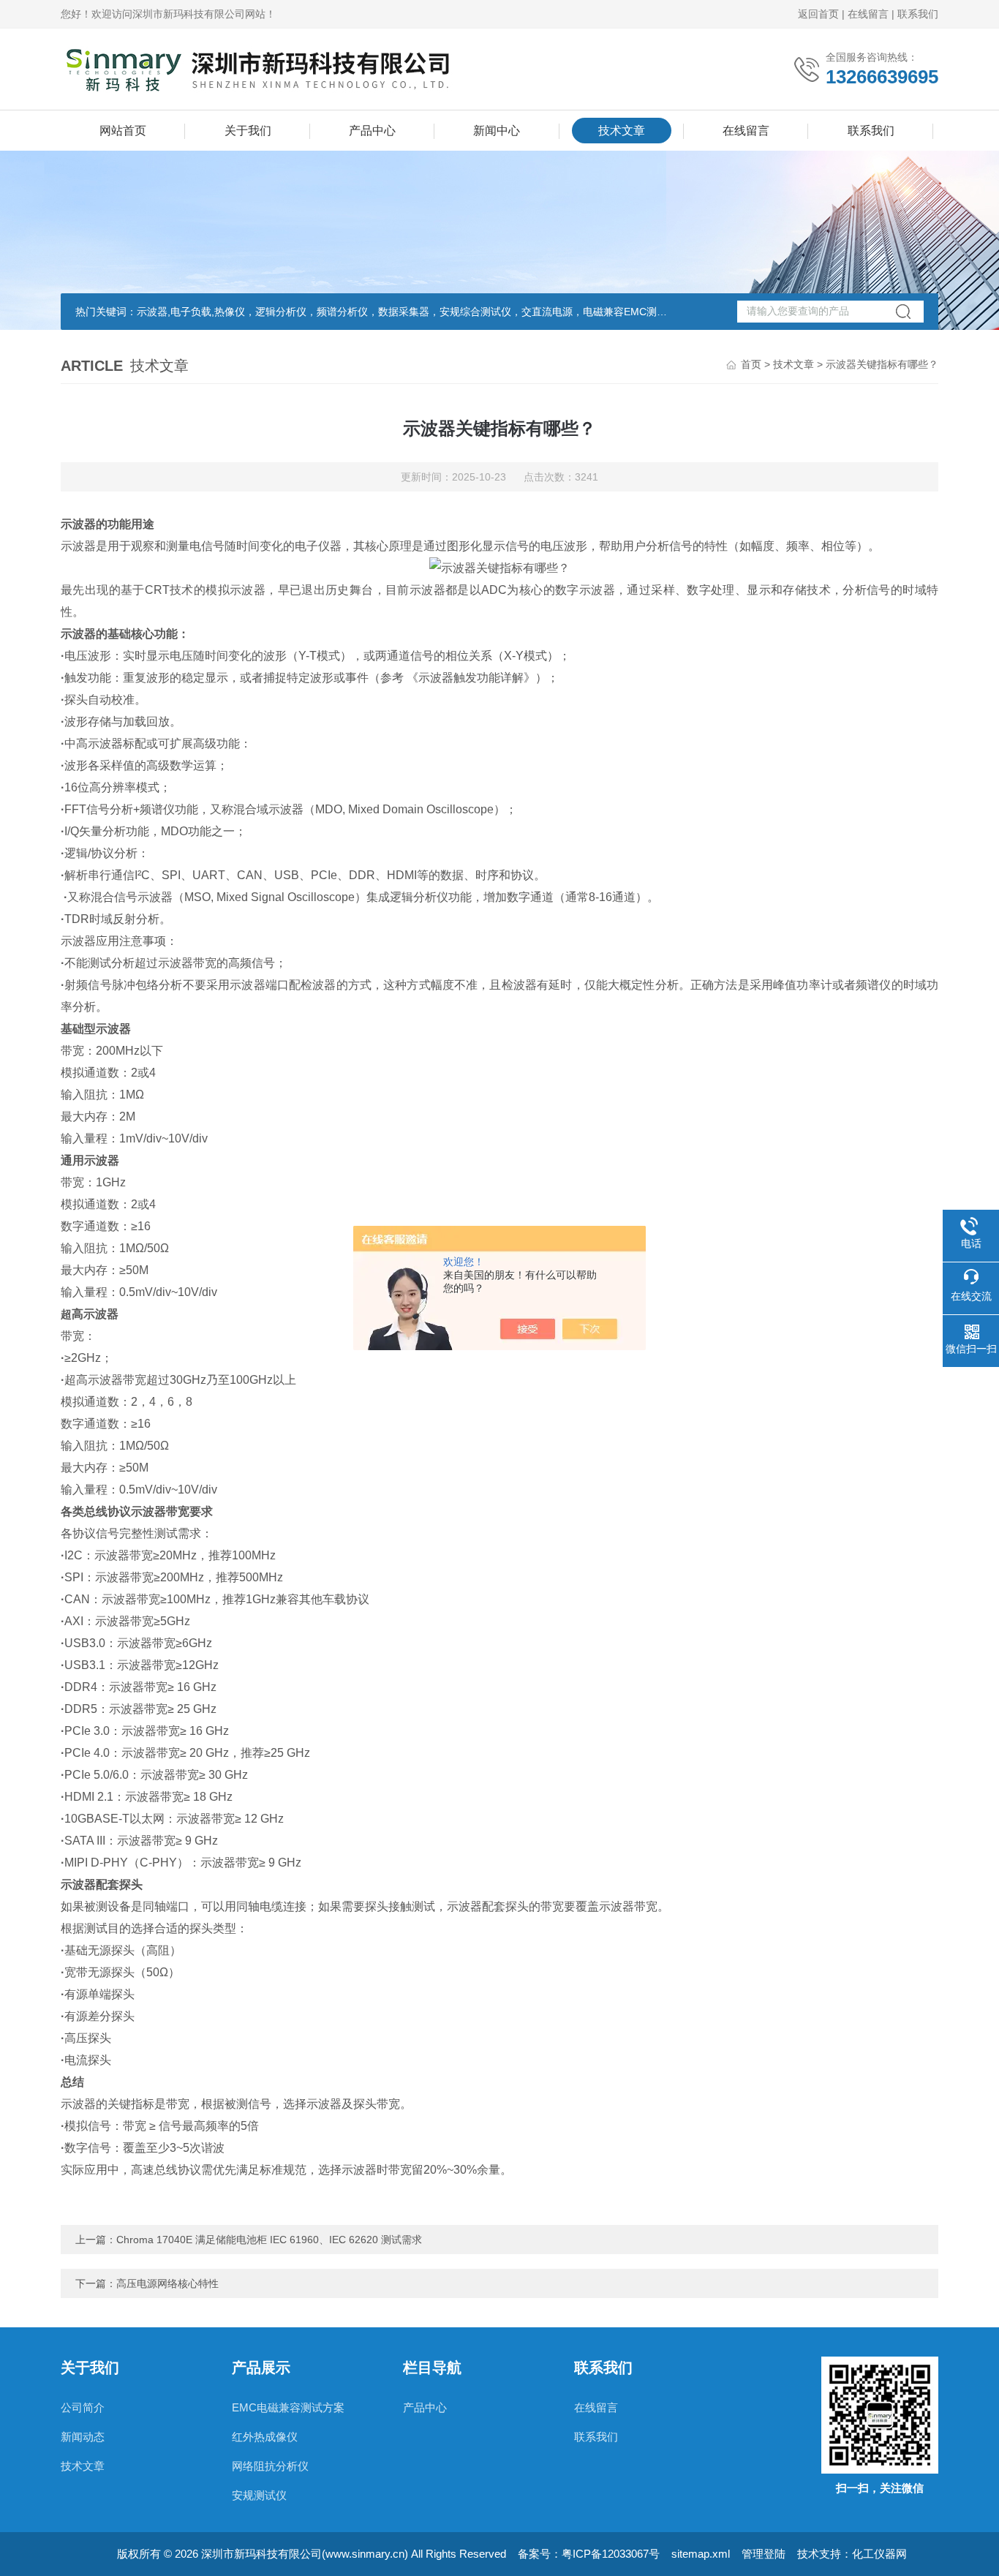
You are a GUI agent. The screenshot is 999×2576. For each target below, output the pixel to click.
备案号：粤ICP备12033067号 (589, 2554)
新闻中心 (497, 131)
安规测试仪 (259, 2495)
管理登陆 (764, 2554)
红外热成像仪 (265, 2437)
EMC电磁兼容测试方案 (288, 2407)
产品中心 (372, 131)
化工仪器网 (879, 2554)
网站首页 (123, 131)
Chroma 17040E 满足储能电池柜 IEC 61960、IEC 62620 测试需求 (269, 2240)
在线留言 (868, 14)
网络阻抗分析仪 (270, 2466)
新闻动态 (83, 2437)
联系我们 (918, 14)
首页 (751, 364)
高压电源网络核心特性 (167, 2283)
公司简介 (83, 2407)
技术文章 (622, 131)
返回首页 (818, 14)
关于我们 (248, 131)
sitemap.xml (701, 2554)
